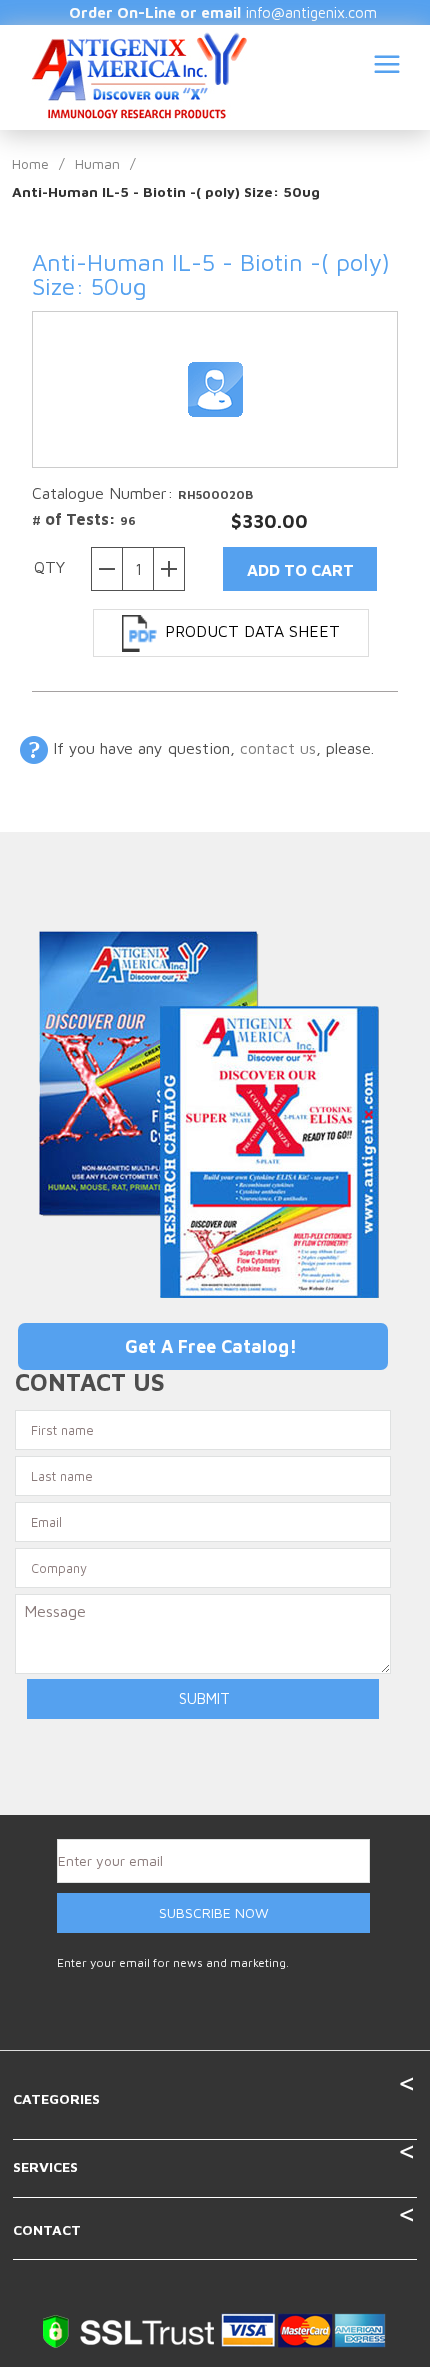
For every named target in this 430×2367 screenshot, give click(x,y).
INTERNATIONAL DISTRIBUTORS (289, 202)
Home (30, 163)
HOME (258, 148)
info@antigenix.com (311, 12)
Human (97, 163)
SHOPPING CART (364, 301)
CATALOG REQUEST (220, 256)
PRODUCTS (373, 148)
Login (389, 256)
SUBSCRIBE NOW (214, 1912)
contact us (278, 748)
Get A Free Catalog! (211, 1346)
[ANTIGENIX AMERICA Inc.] (139, 73)
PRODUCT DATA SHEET (252, 631)
